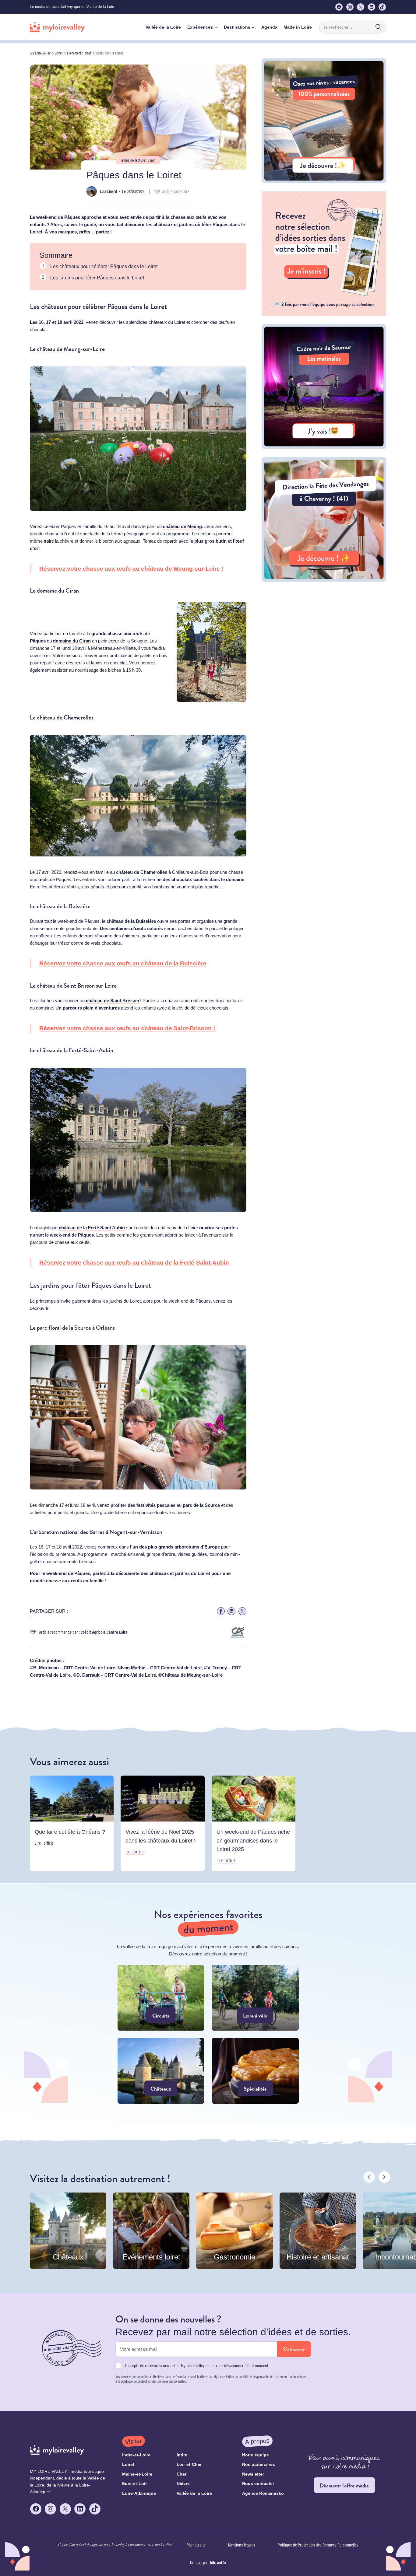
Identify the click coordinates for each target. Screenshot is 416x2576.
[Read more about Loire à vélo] (255, 1998)
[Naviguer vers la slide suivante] (384, 2177)
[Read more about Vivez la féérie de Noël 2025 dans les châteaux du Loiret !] (162, 1824)
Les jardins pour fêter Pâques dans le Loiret (97, 278)
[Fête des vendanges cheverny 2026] (324, 580)
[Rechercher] (379, 27)
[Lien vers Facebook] (221, 1611)
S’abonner (294, 2349)
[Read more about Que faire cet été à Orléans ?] (72, 1824)
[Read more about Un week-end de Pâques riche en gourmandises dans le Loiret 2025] (254, 1824)
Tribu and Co (218, 2563)
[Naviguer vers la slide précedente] (369, 2177)
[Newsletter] (324, 314)
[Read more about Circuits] (161, 1998)
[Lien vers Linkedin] (231, 1611)
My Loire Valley (41, 53)
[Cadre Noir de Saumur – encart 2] (324, 447)
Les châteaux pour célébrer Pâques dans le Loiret (104, 266)
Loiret (59, 53)
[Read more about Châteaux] (161, 2071)
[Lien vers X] (242, 1611)
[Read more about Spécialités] (255, 2071)
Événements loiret (79, 53)
